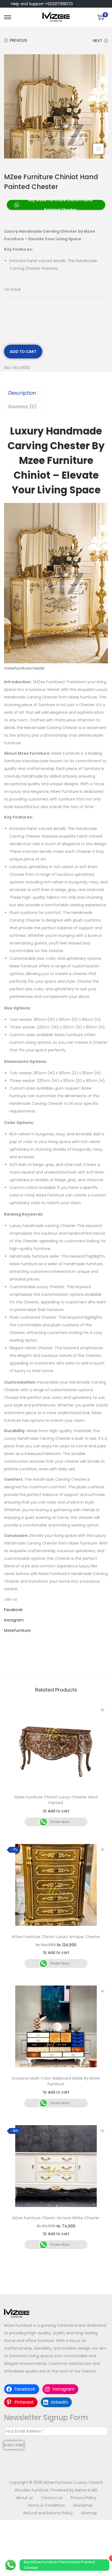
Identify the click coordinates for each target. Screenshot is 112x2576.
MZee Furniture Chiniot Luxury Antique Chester (56, 1937)
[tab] (56, 393)
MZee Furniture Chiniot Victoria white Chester (56, 2218)
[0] (101, 17)
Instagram (14, 1620)
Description (22, 393)
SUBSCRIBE (14, 2445)
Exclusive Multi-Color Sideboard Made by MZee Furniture (56, 2081)
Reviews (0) (23, 407)
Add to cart (23, 352)
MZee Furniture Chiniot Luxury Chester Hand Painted (56, 1800)
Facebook (13, 1610)
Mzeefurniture (17, 1630)
